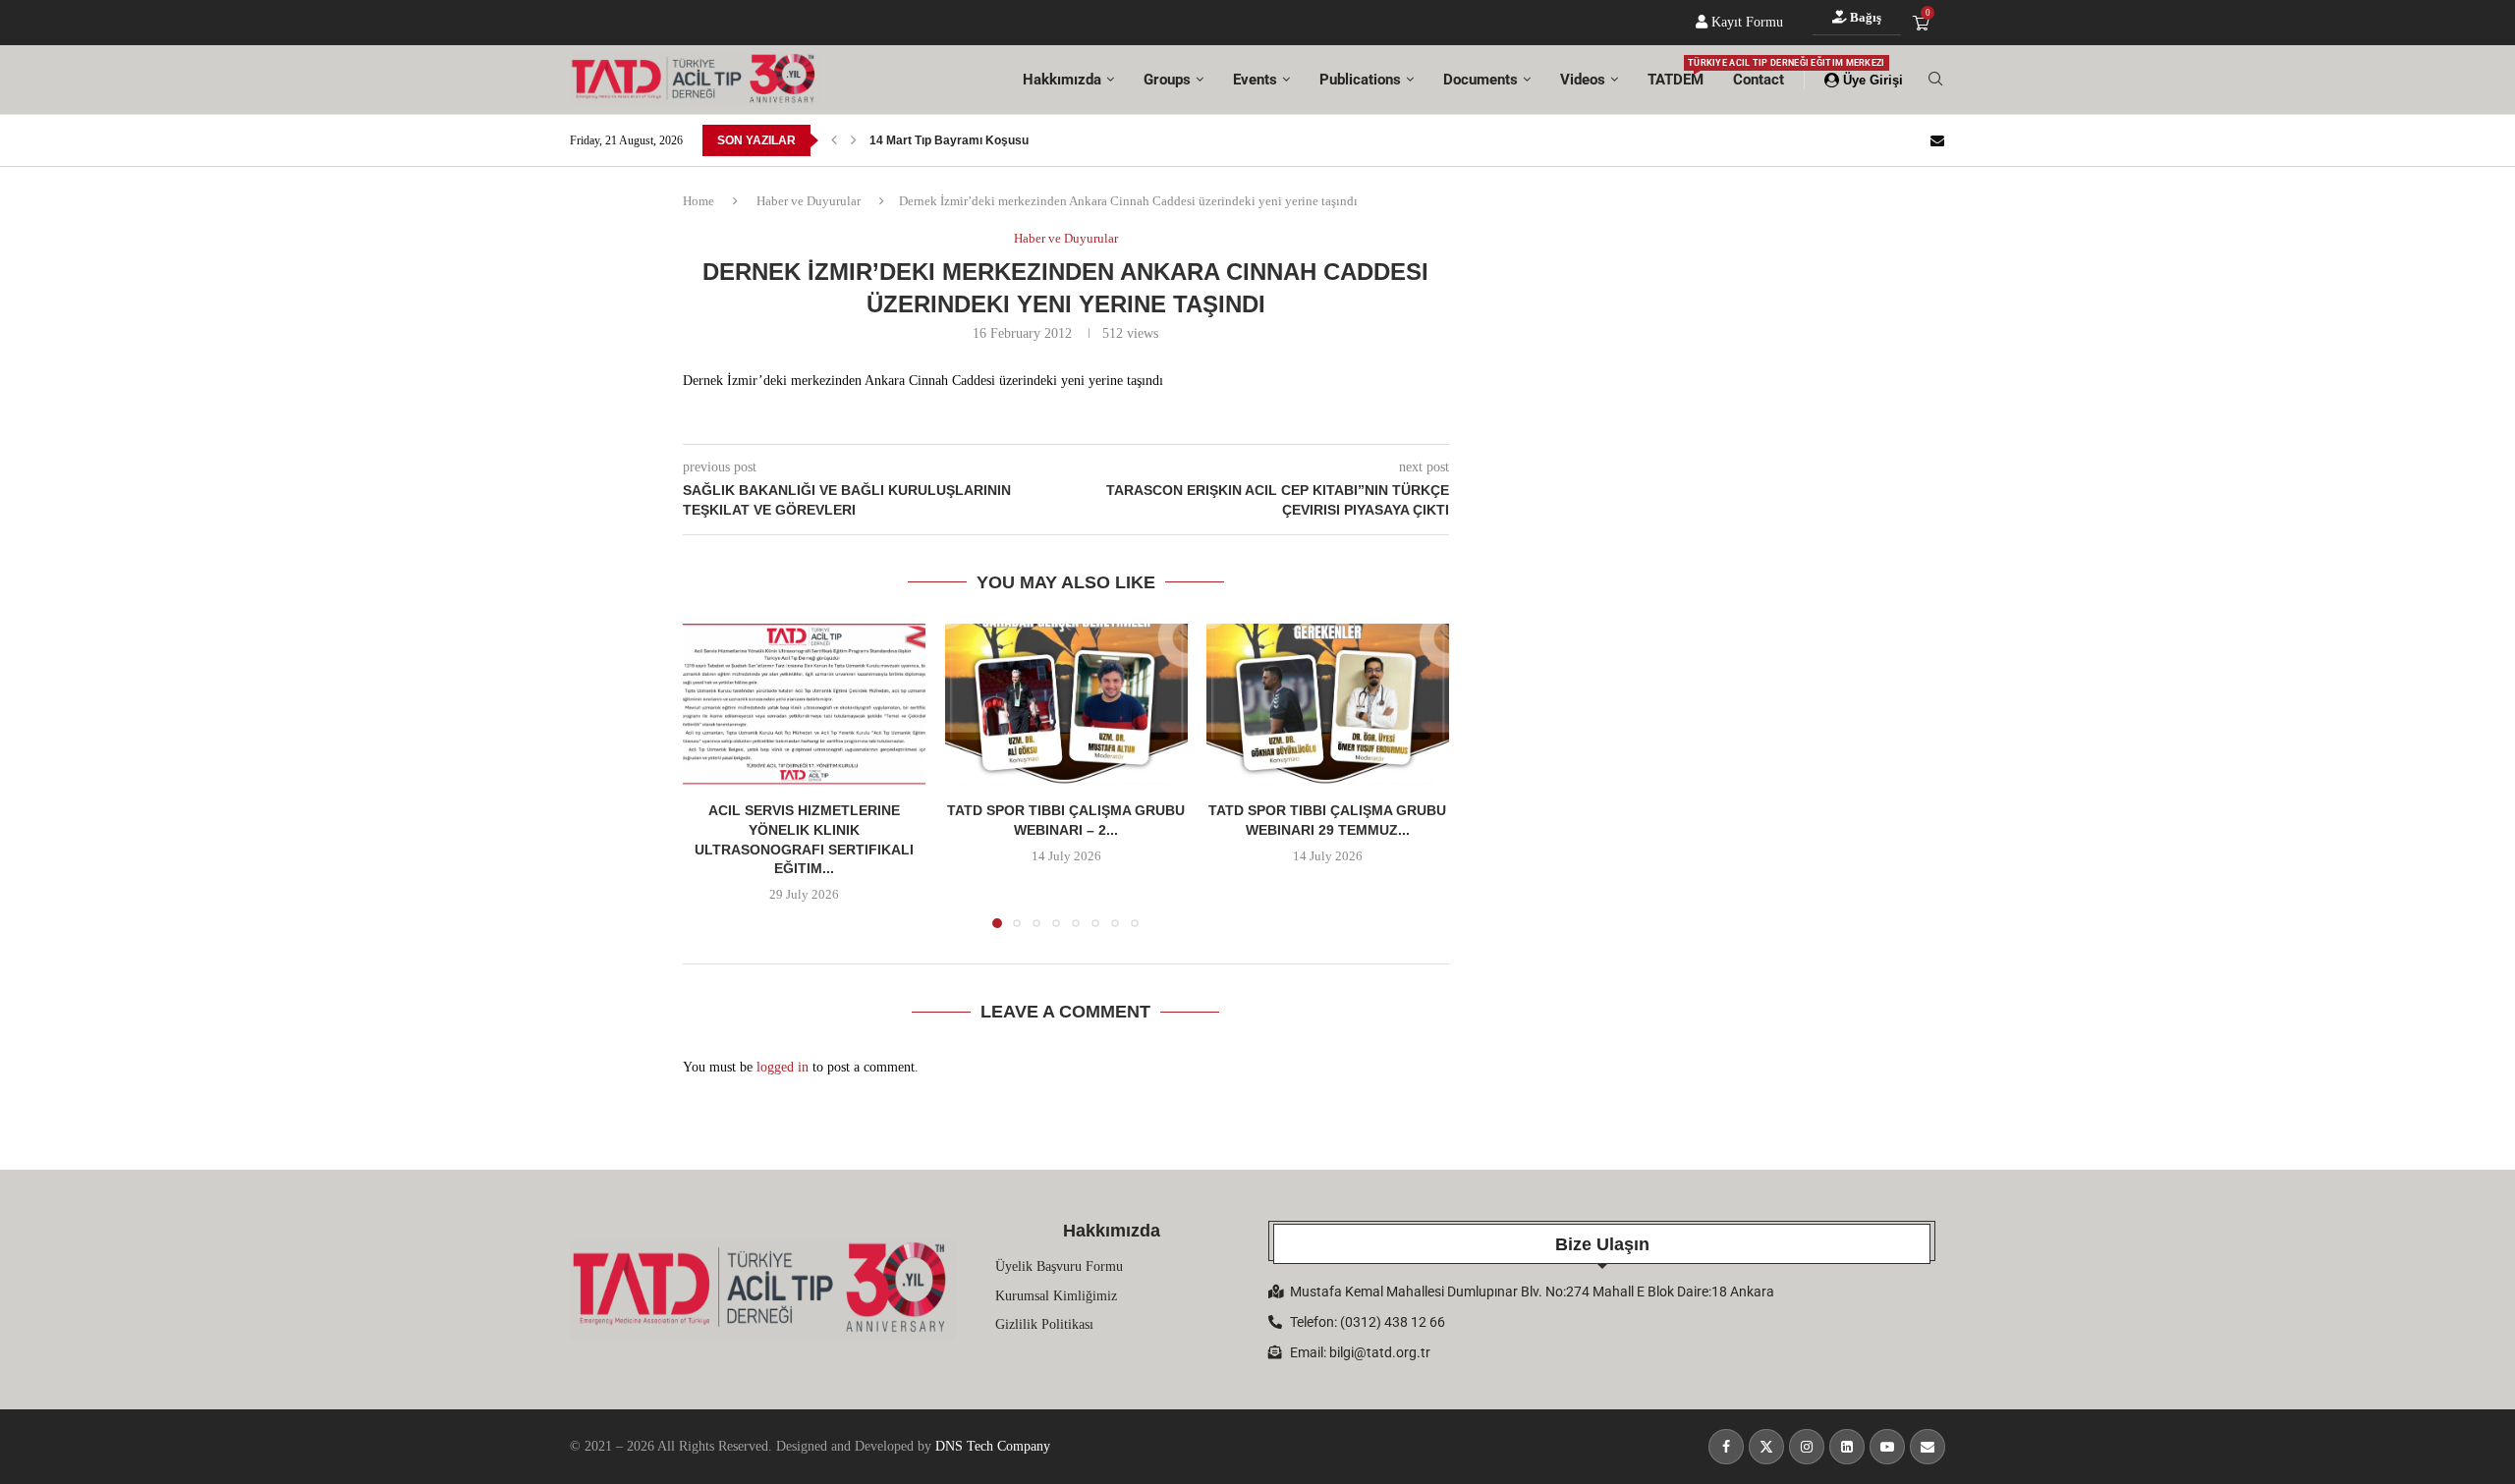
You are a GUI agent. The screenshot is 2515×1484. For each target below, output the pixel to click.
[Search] (1935, 80)
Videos (1583, 80)
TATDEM (1676, 73)
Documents (1481, 80)
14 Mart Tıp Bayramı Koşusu (949, 140)
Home (699, 201)
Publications (1360, 80)
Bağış (1864, 17)
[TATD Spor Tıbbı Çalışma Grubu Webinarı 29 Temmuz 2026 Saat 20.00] (1328, 704)
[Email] (1937, 140)
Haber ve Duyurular (809, 201)
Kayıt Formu (1745, 22)
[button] (834, 140)
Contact (1759, 80)
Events (1255, 80)
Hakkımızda (1062, 80)
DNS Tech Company (993, 1446)
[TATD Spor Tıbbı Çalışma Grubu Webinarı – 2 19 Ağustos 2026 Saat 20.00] (1066, 704)
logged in (782, 1067)
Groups (1167, 80)
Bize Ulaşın (1602, 1244)
